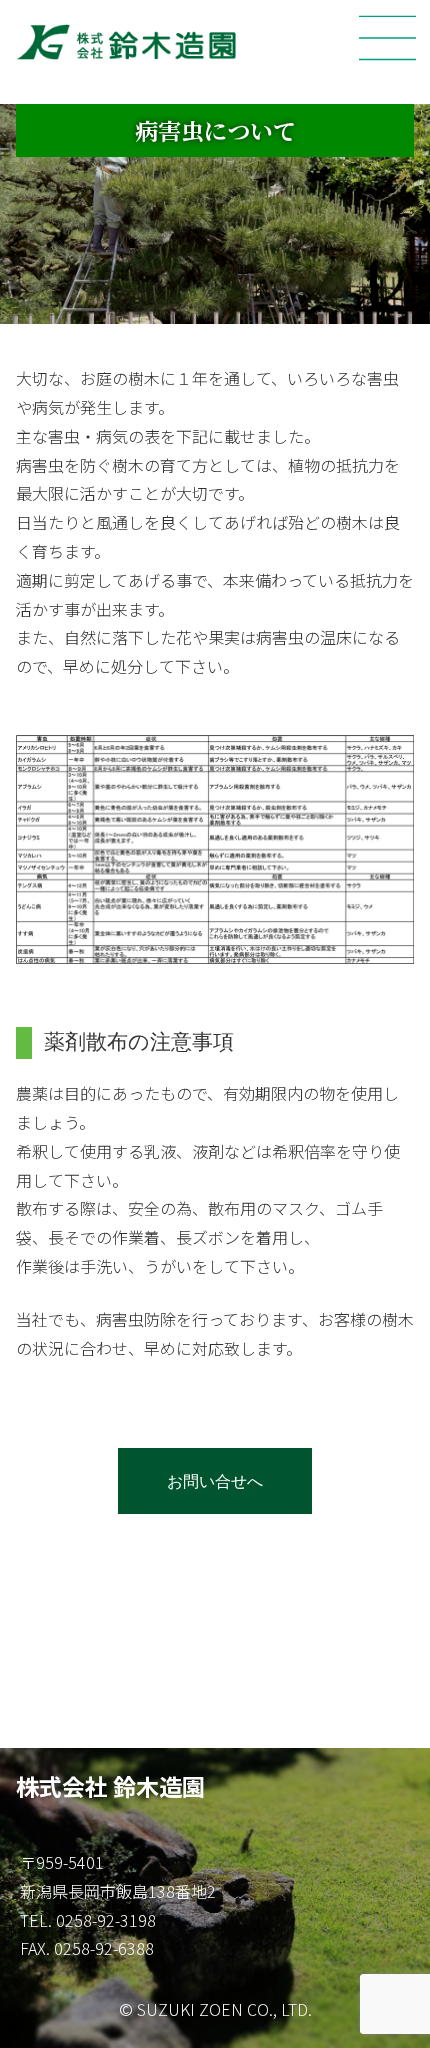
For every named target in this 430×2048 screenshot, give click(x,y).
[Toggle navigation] (388, 38)
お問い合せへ (215, 1481)
